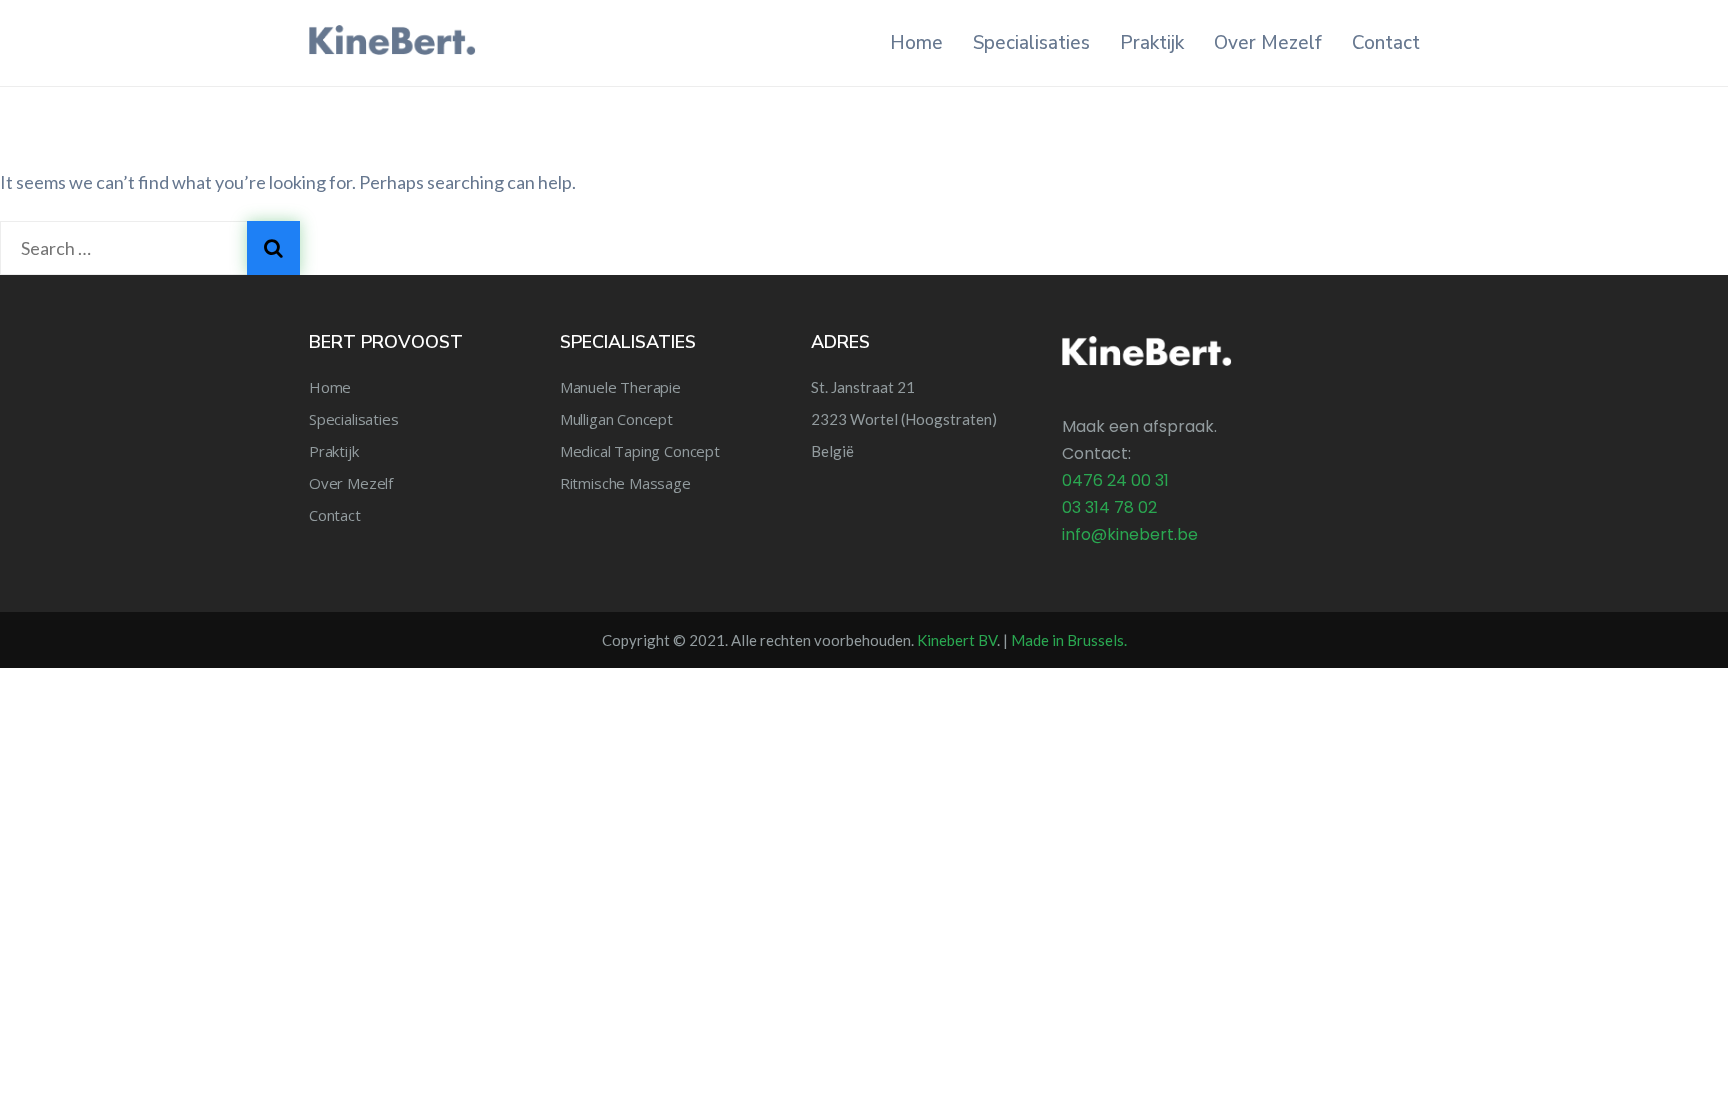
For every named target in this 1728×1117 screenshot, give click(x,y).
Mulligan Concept (616, 419)
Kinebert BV (957, 640)
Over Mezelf (1268, 43)
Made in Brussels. (1069, 640)
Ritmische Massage (625, 483)
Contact (1386, 43)
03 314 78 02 (1109, 507)
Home (916, 43)
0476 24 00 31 (1115, 480)
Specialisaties (1031, 43)
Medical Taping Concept (640, 451)
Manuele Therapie (620, 387)
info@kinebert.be (1130, 534)
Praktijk (1152, 43)
